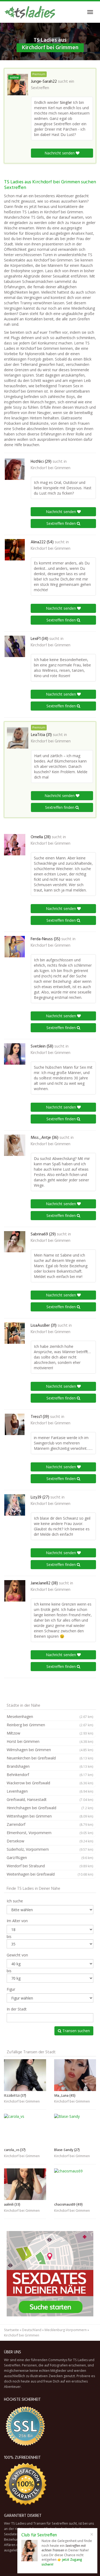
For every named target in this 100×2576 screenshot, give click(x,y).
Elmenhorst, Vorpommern (50, 1833)
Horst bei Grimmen (50, 1741)
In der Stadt (17, 2009)
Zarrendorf (50, 1824)
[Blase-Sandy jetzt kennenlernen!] (75, 2130)
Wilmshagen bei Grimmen (50, 1750)
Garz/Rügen (50, 1858)
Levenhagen (50, 1791)
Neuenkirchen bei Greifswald (50, 1758)
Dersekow (50, 1841)
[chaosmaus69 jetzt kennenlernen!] (75, 2184)
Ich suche (15, 1901)
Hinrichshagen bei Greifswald (50, 1808)
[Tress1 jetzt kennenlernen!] (15, 1424)
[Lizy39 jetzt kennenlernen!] (15, 1505)
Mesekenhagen (50, 1716)
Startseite (11, 2330)
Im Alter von (17, 1921)
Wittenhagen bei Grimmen (50, 1816)
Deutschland (32, 2330)
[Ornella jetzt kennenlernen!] (15, 845)
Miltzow (50, 1733)
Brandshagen (50, 1766)
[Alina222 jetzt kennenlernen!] (15, 550)
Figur (11, 1989)
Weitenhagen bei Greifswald (50, 1874)
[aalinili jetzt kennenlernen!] (25, 2184)
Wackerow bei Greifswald (50, 1783)
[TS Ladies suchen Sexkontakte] (30, 12)
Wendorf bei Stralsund (50, 1866)
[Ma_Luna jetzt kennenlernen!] (75, 2075)
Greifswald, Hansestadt (50, 1799)
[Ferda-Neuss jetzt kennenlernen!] (15, 947)
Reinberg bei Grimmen (50, 1725)
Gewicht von (17, 1955)
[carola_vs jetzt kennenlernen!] (25, 2130)
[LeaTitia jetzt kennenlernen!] (18, 738)
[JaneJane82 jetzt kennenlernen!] (15, 1591)
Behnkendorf (50, 1775)
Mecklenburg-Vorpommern (66, 2330)
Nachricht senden (60, 153)
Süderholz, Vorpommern (50, 1849)
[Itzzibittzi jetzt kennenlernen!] (25, 2075)
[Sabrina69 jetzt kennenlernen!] (15, 1242)
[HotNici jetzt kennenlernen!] (15, 469)
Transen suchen (76, 2031)
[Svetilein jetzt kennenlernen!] (15, 1054)
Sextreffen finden (62, 523)
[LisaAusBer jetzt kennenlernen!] (15, 1333)
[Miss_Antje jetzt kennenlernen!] (15, 1145)
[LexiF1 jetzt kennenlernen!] (15, 646)
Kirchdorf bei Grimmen (51, 468)
